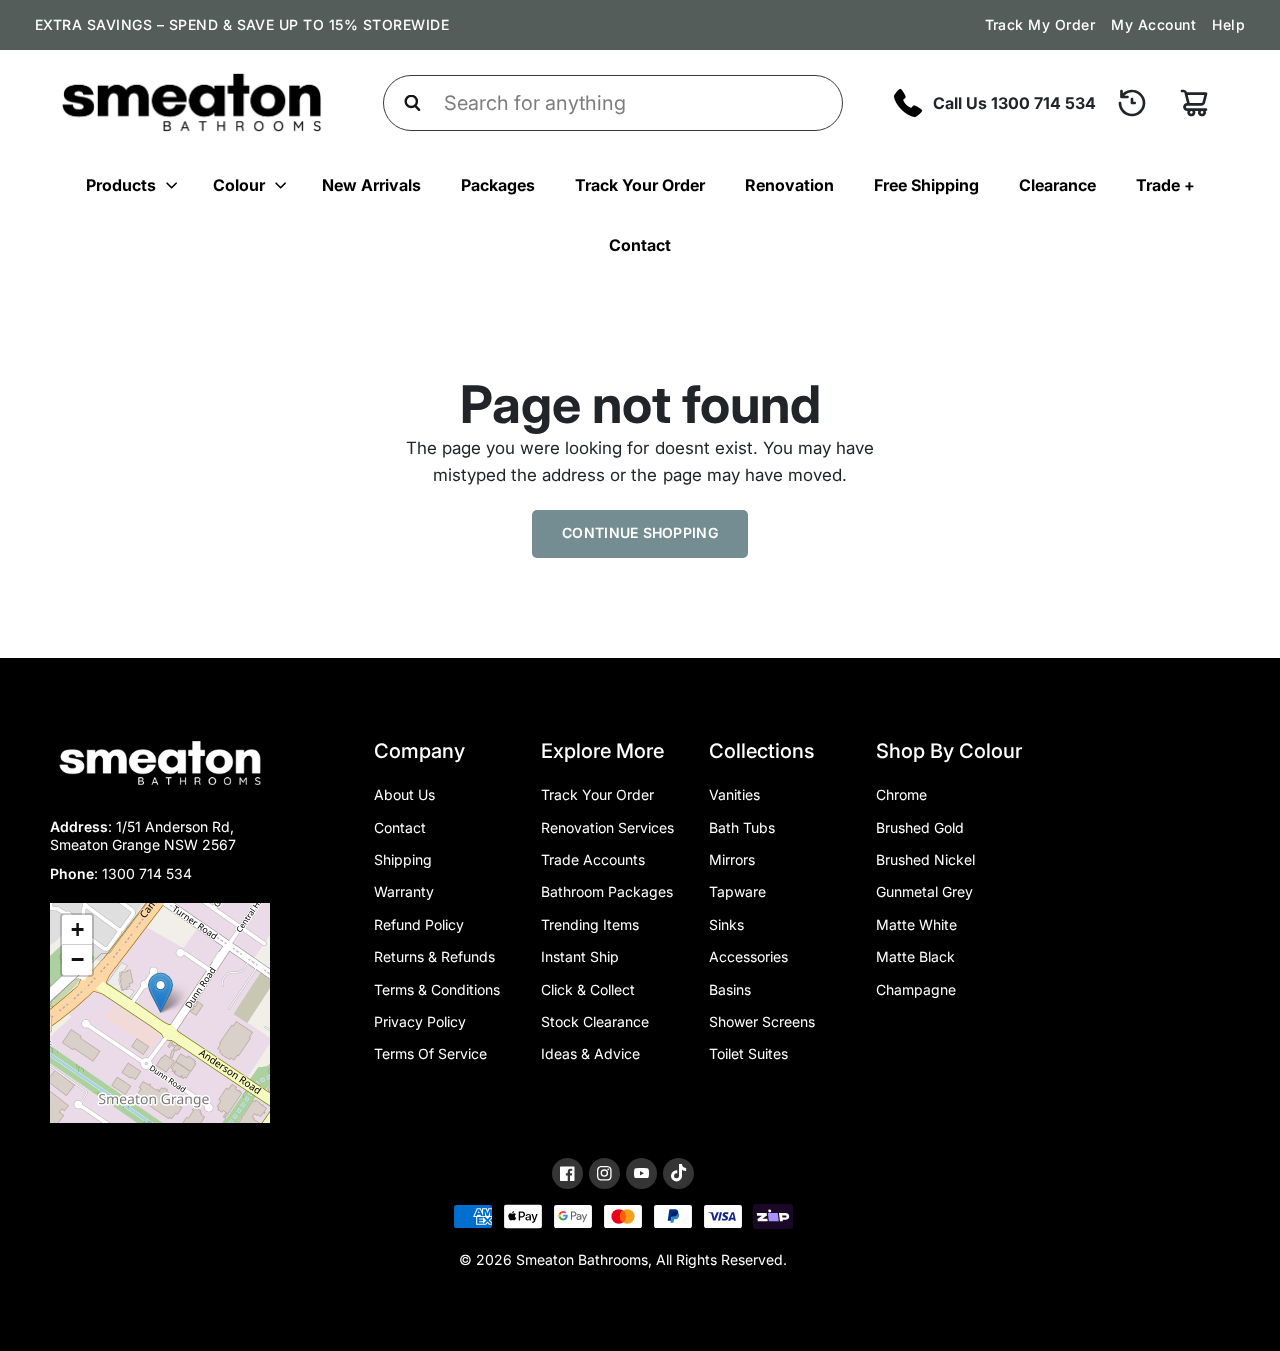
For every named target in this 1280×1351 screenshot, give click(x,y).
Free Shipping (926, 185)
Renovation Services (607, 827)
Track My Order (1040, 24)
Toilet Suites (748, 1053)
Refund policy (419, 924)
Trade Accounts (593, 859)
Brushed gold (920, 827)
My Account (1153, 24)
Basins (730, 989)
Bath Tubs (742, 827)
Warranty (404, 891)
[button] (160, 992)
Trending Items (590, 924)
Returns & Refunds (434, 956)
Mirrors (732, 859)
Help (1228, 24)
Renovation (789, 185)
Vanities (734, 794)
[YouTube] (641, 1173)
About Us (404, 794)
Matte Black (915, 956)
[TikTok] (678, 1173)
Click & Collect (588, 989)
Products (121, 185)
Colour (239, 185)
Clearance (1057, 185)
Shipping (403, 859)
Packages (498, 185)
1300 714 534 (147, 873)
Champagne (916, 989)
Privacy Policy (420, 1021)
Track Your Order (640, 185)
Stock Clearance (595, 1021)
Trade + (1165, 185)
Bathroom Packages (607, 891)
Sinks (726, 924)
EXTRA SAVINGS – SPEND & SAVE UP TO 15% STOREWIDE (242, 24)
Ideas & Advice (590, 1053)
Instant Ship (580, 956)
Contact (640, 245)
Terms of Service (430, 1053)
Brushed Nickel (925, 859)
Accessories (748, 956)
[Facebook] (567, 1173)
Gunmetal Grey (924, 891)
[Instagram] (604, 1173)
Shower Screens (762, 1021)
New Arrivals (371, 185)
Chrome (901, 794)
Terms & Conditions (437, 989)
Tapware (737, 891)
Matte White (916, 924)
